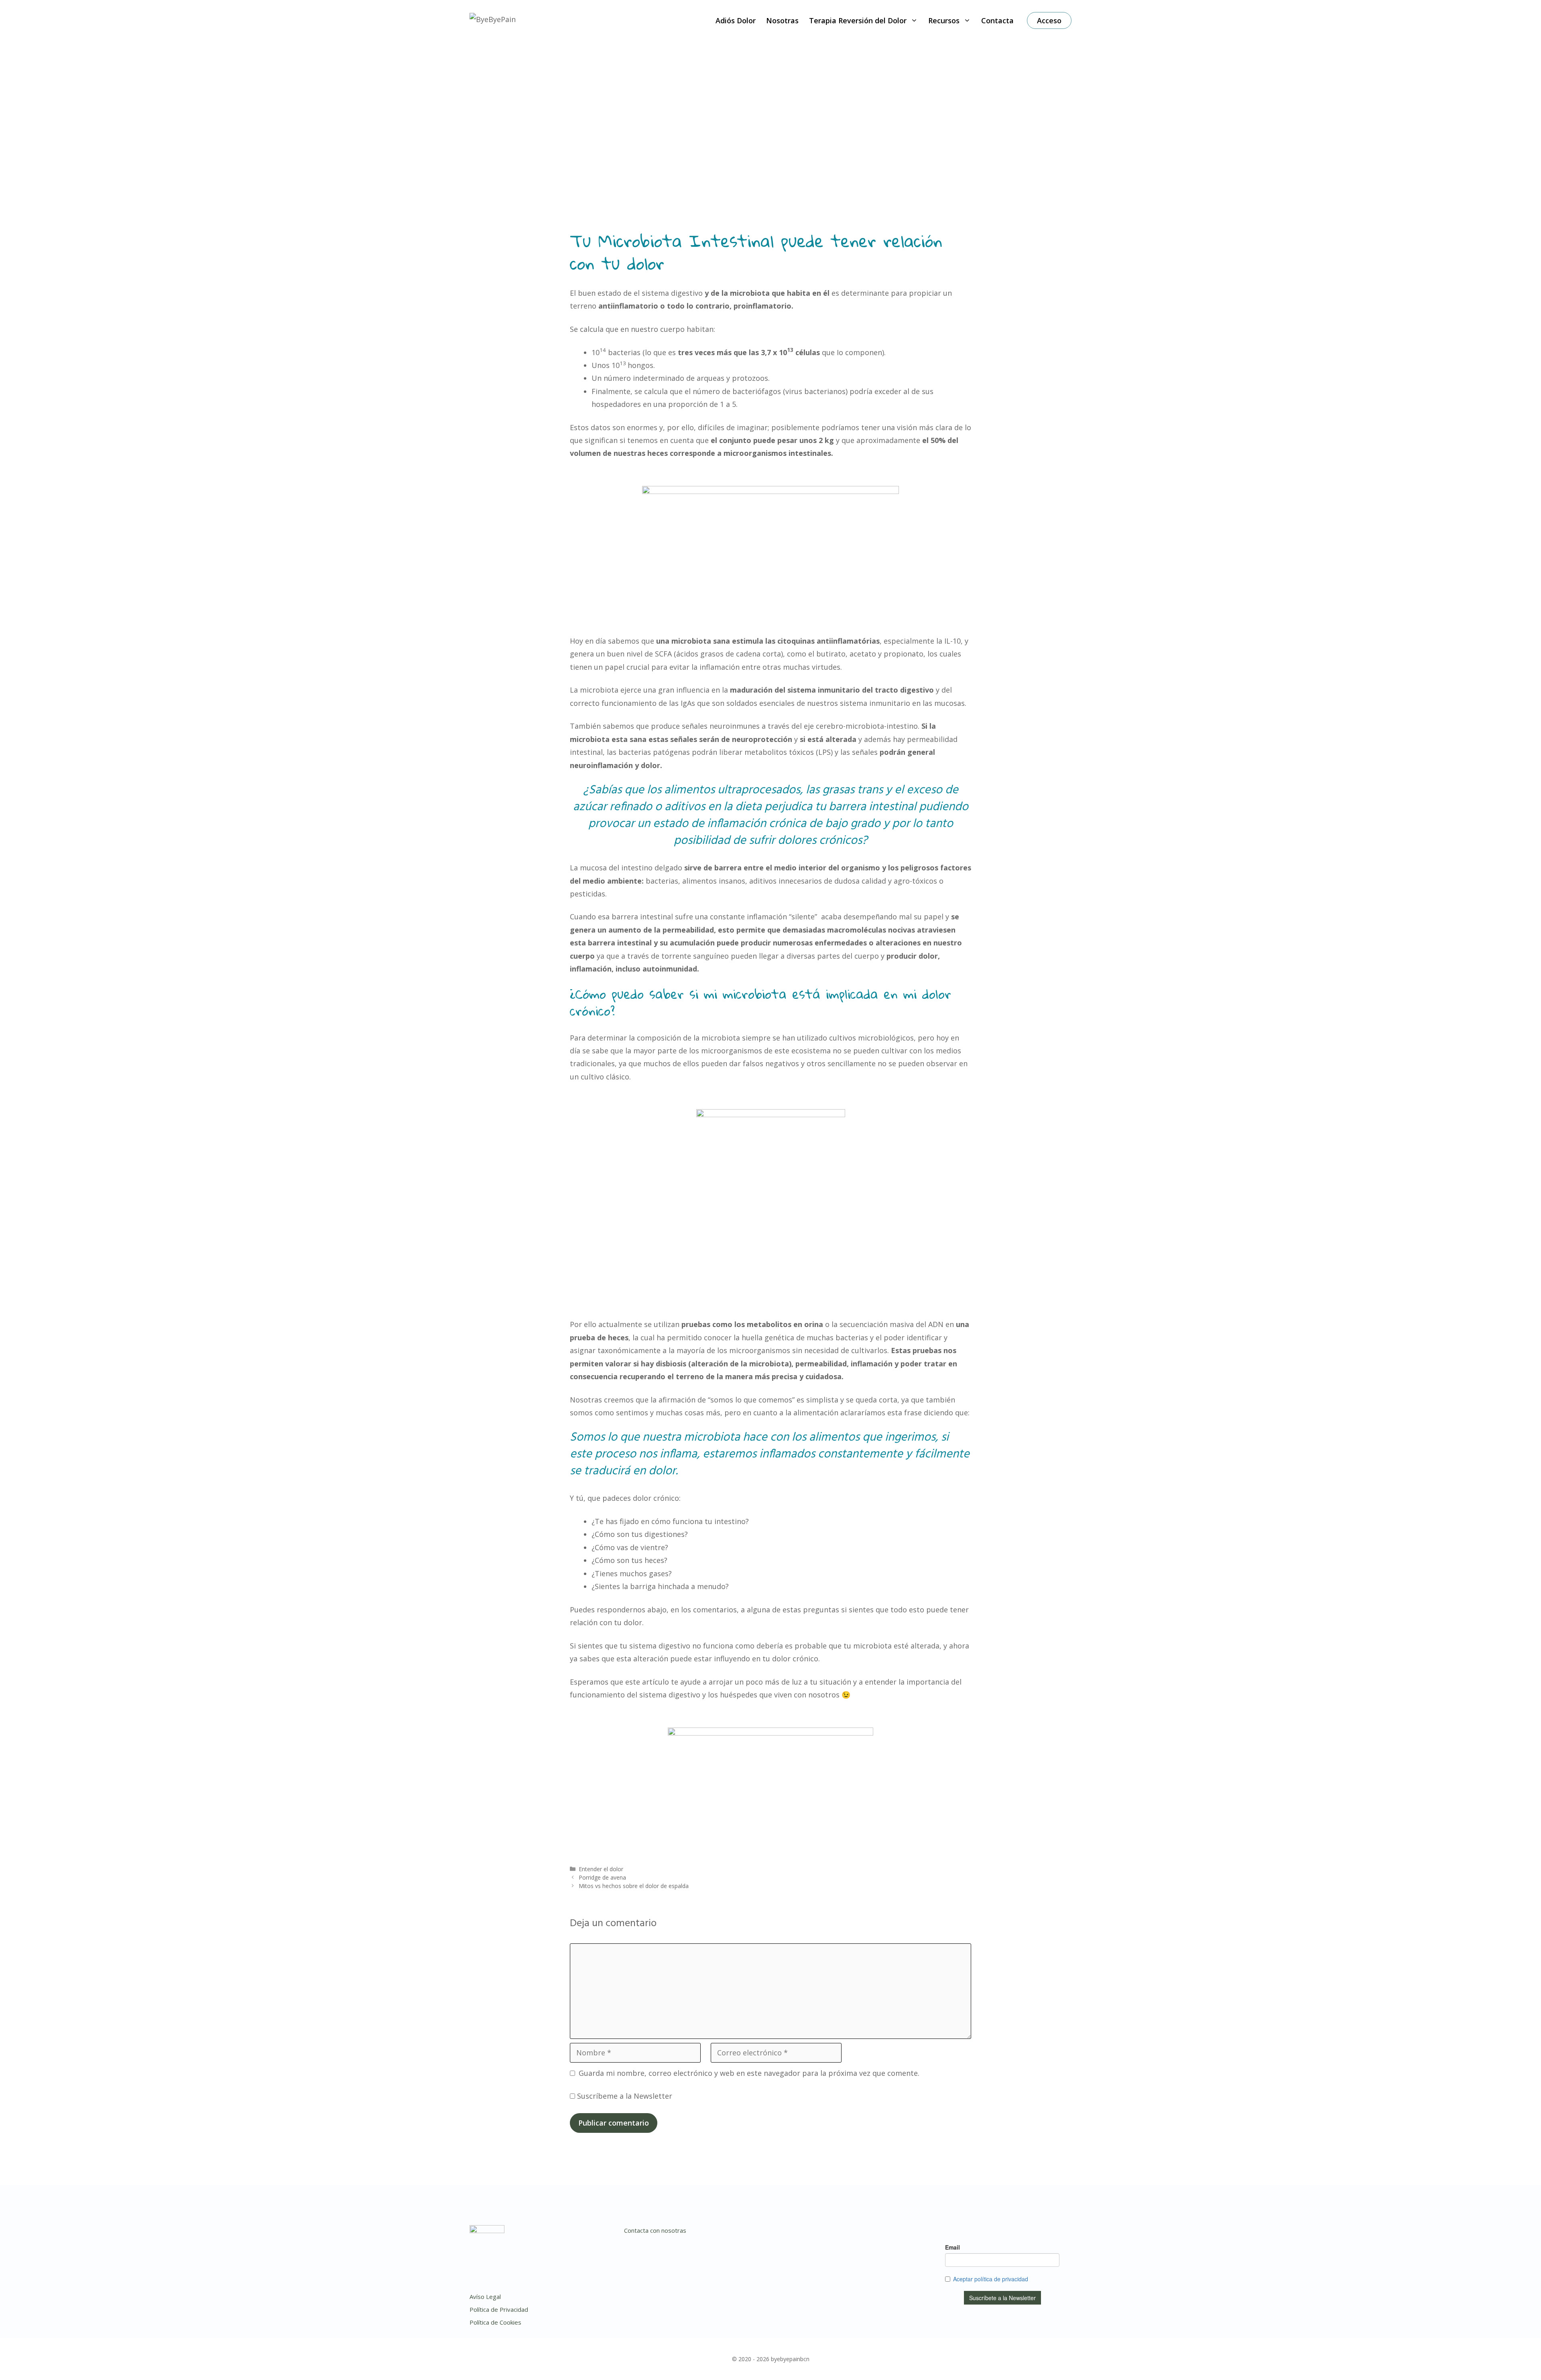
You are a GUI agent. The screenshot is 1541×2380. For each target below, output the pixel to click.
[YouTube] (815, 2234)
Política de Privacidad (499, 2309)
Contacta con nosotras (655, 2230)
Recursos (944, 20)
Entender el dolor (601, 1869)
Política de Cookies (495, 2322)
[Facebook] (799, 2234)
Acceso (1049, 20)
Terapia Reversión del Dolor (858, 20)
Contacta (997, 20)
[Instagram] (783, 2234)
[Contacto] (831, 2234)
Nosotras (782, 20)
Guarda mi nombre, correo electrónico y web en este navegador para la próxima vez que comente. (749, 2073)
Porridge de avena (602, 1877)
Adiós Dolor (736, 20)
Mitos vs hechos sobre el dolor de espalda (634, 1886)
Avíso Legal (485, 2297)
